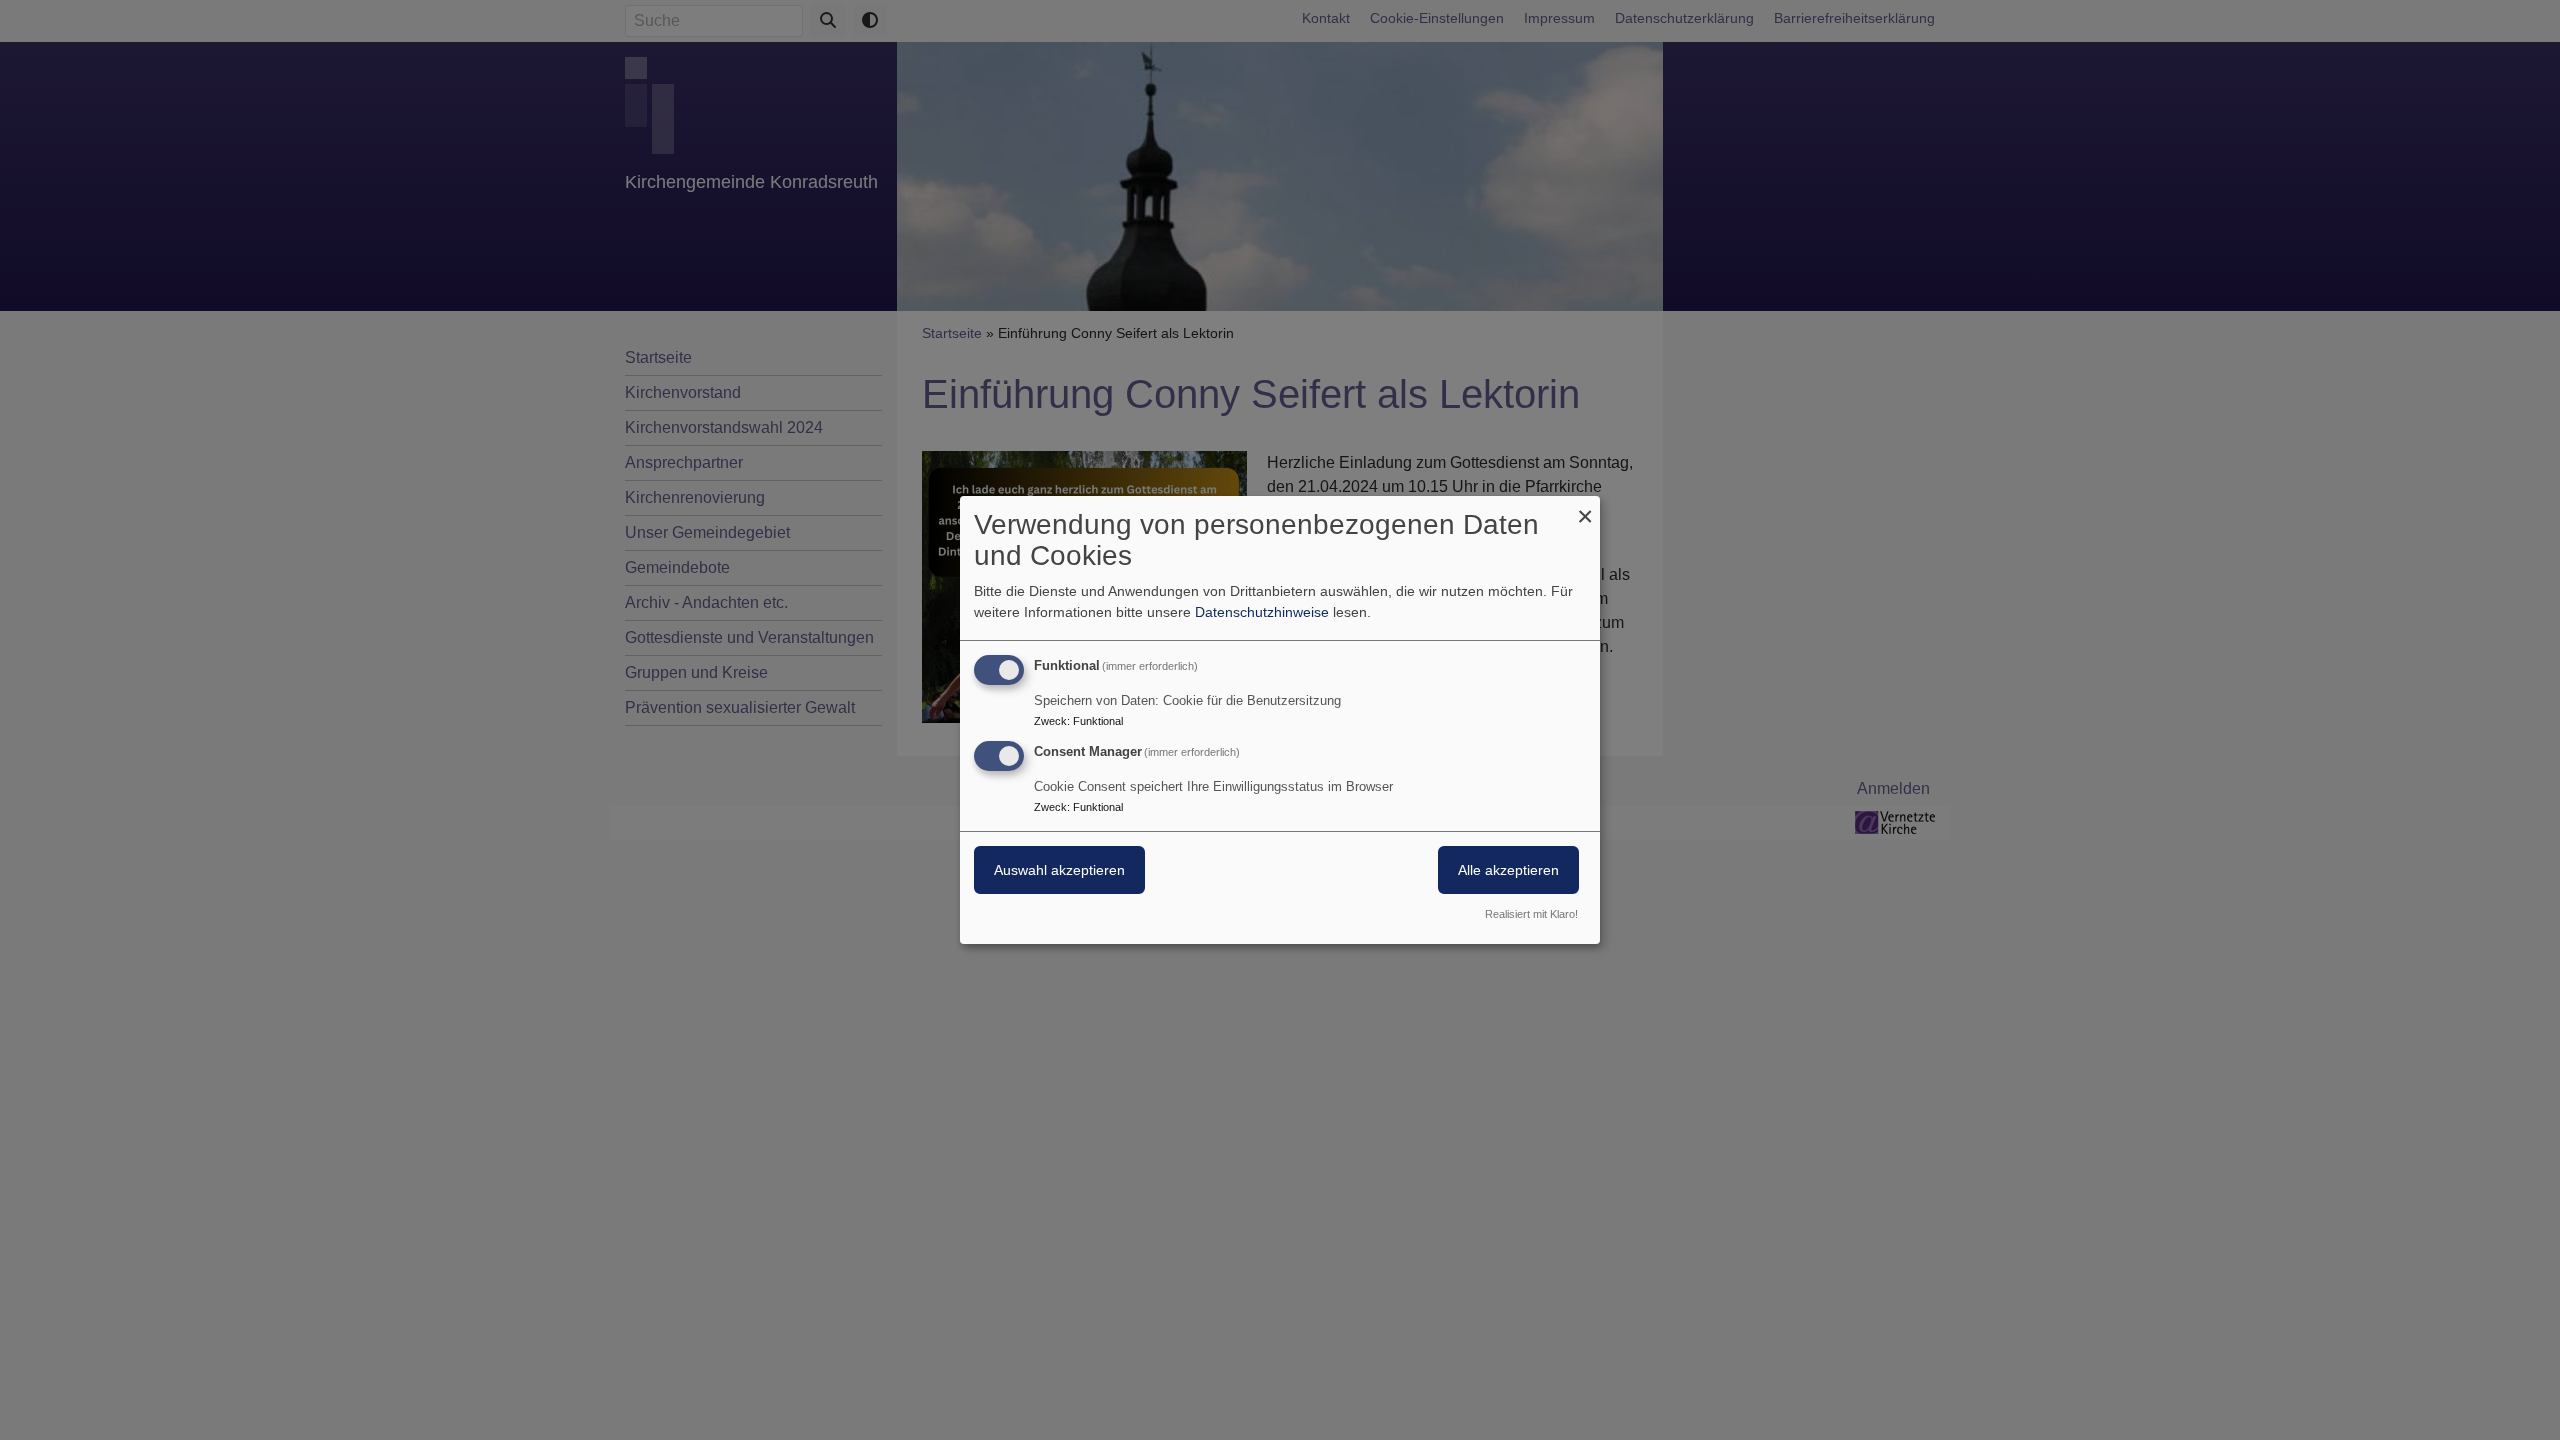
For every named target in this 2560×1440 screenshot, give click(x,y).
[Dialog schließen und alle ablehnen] (1585, 508)
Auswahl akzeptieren (1059, 870)
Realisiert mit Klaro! (1531, 914)
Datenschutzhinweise (1262, 612)
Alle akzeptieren (1508, 870)
